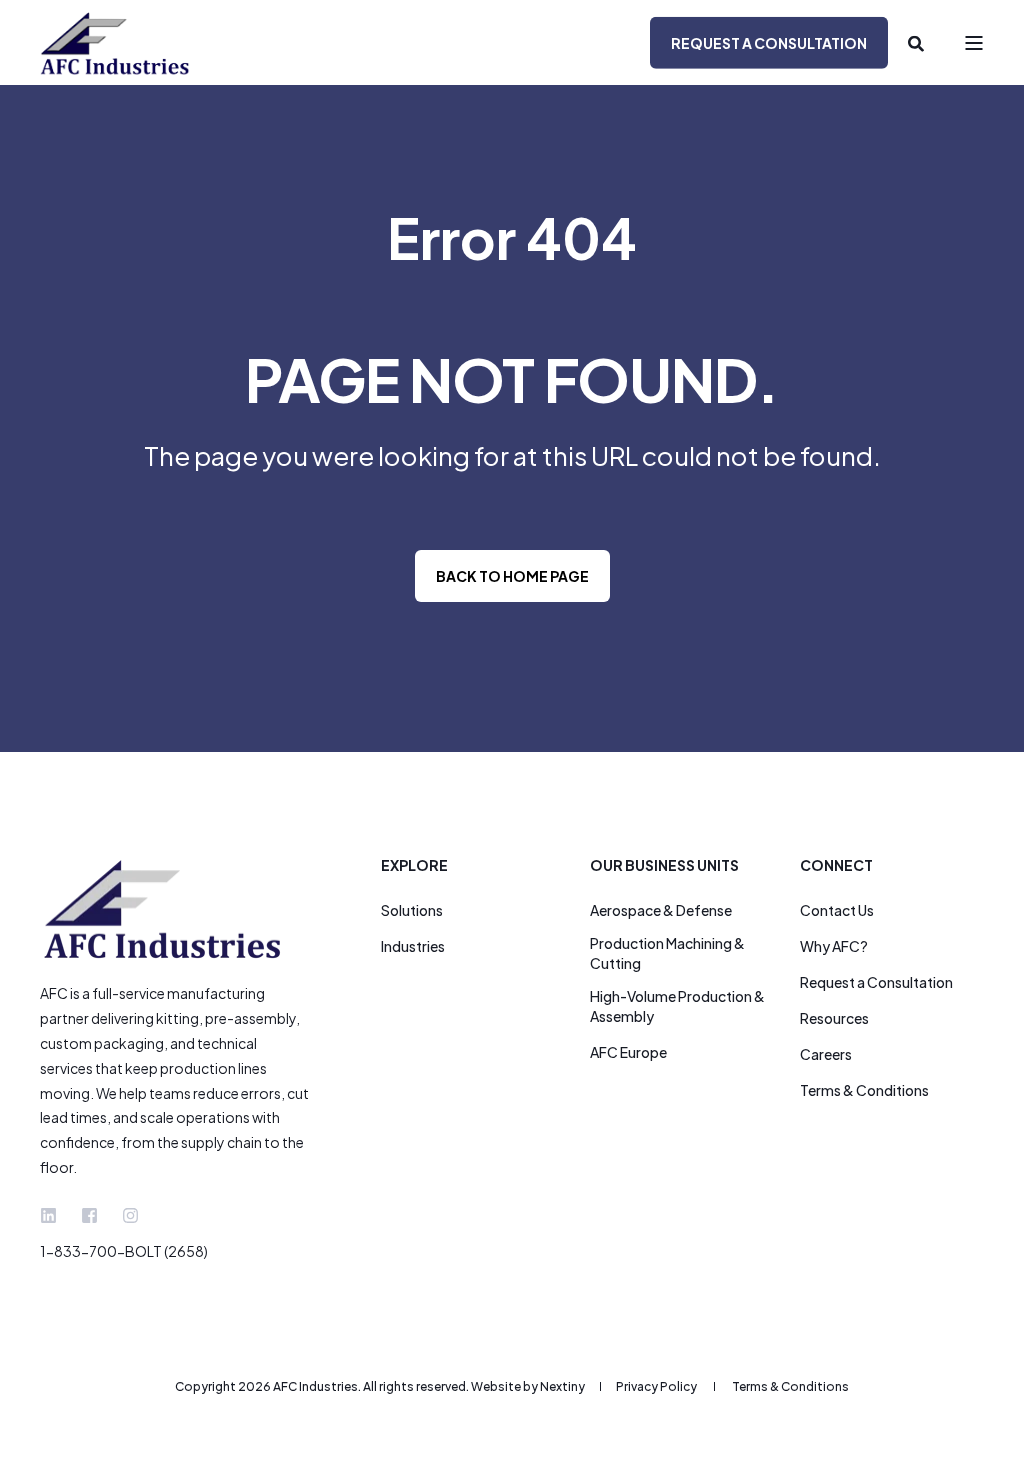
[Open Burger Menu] (974, 43)
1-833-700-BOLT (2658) (124, 1251)
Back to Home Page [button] (512, 576)
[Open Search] (916, 42)
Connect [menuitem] (836, 866)
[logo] (165, 909)
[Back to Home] (115, 42)
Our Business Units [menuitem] (664, 866)
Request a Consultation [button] (769, 42)
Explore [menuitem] (414, 866)
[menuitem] (412, 910)
